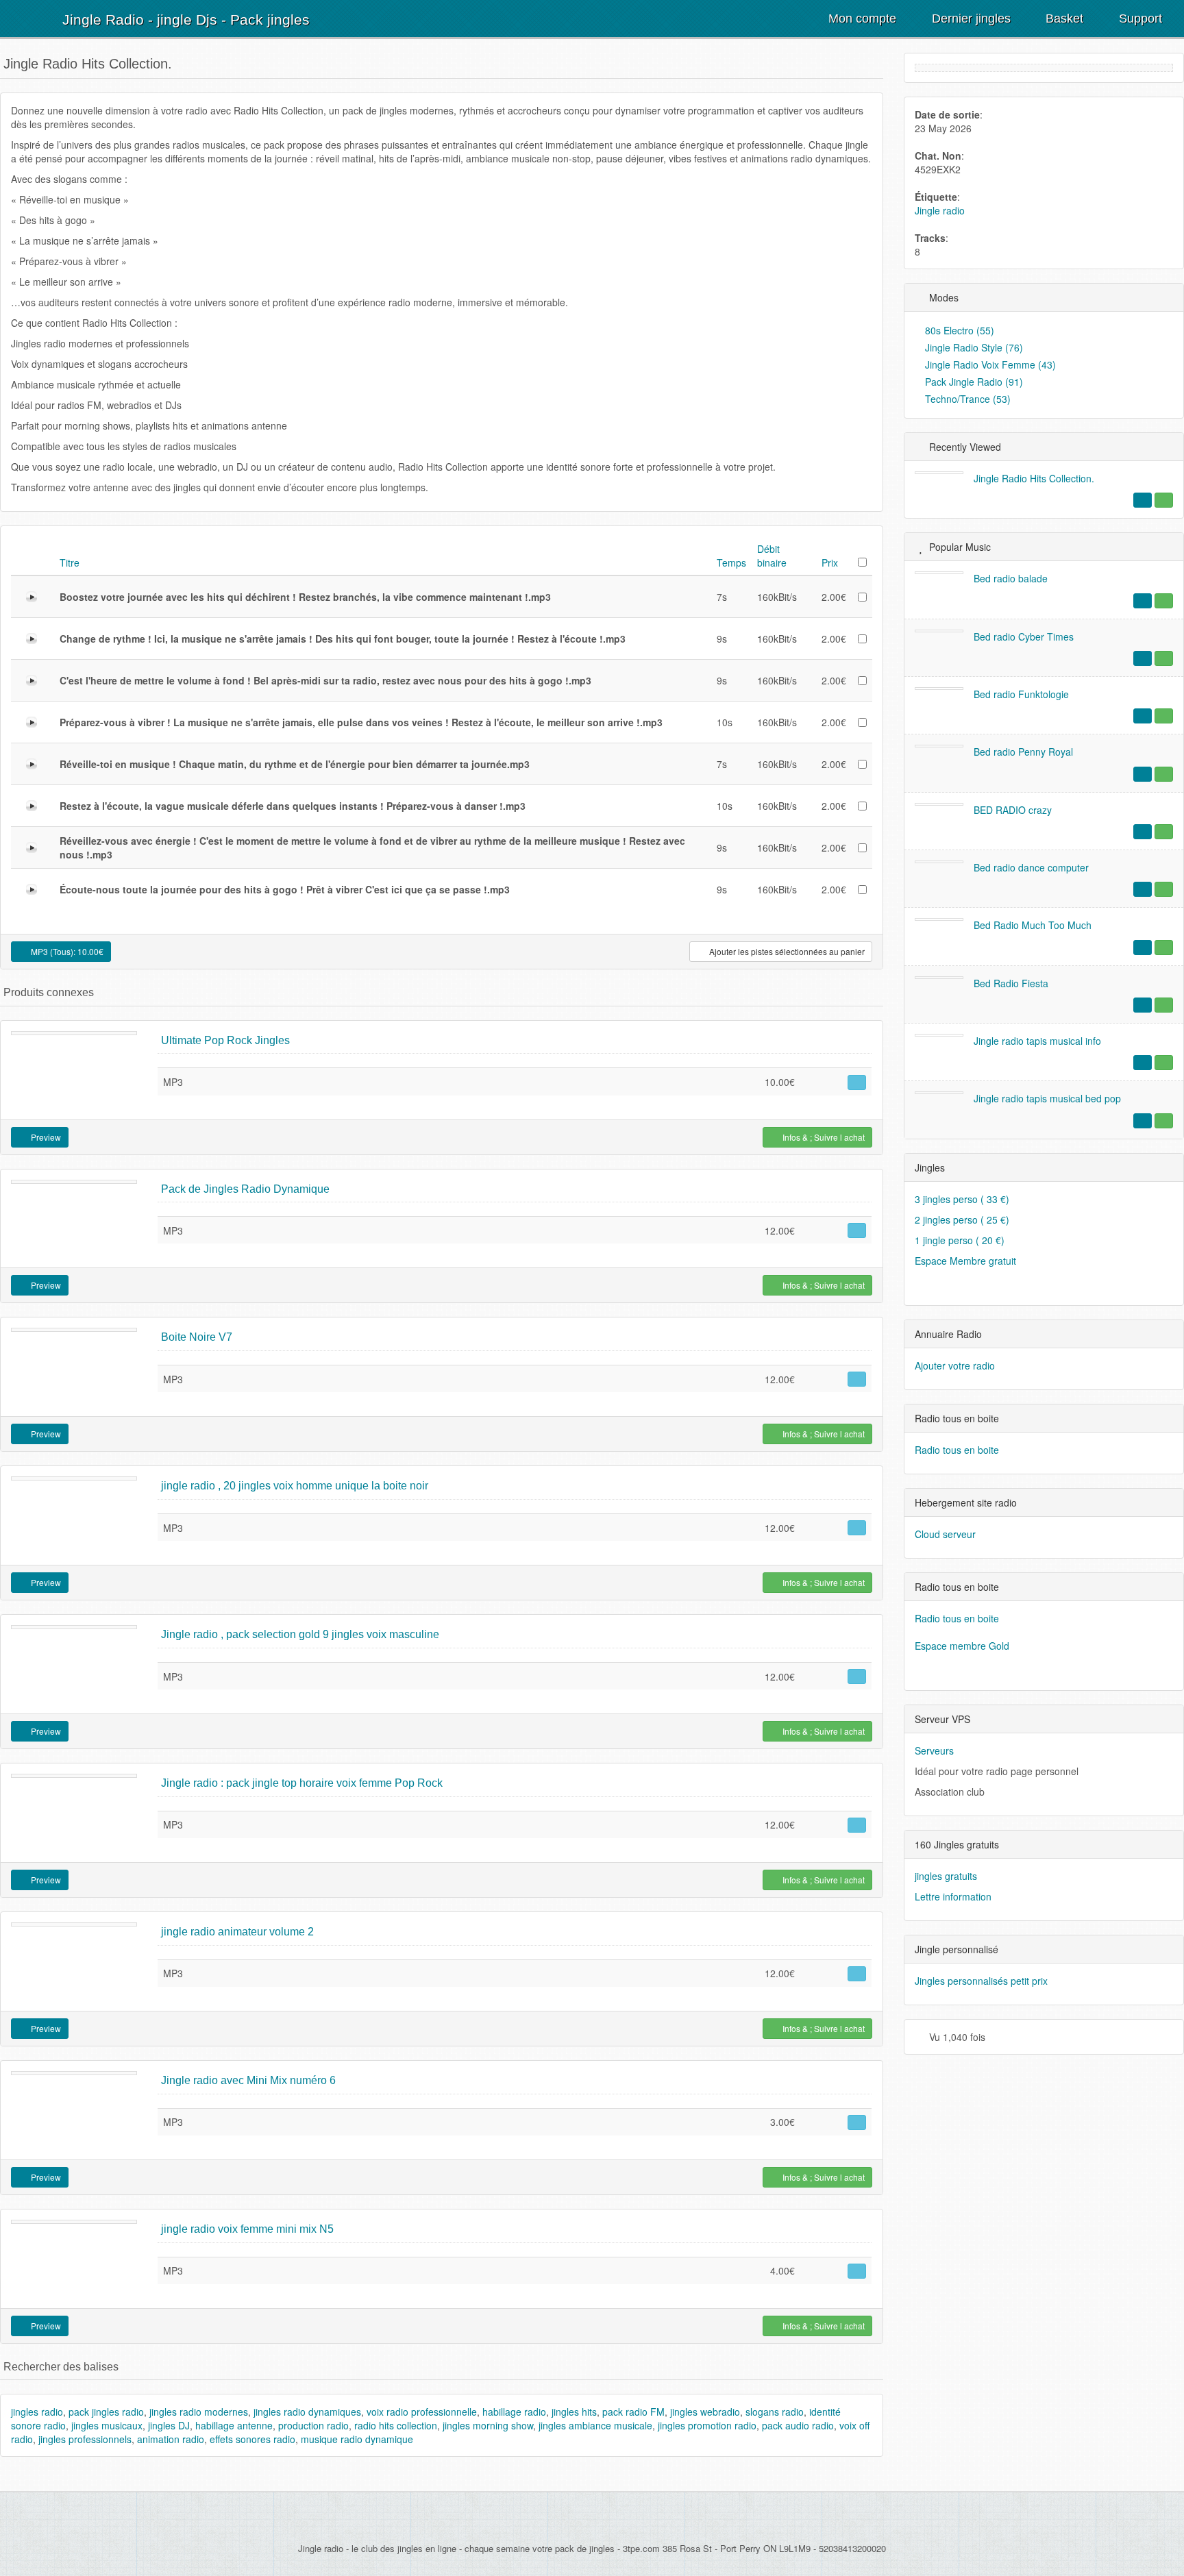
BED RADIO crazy (1013, 810)
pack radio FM (633, 2412)
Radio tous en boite (957, 1450)
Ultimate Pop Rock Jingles (225, 1040)
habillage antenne (234, 2425)
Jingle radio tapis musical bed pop (1047, 1098)
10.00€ (66, 951)
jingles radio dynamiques (307, 2412)
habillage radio (514, 2412)
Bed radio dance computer (1031, 867)
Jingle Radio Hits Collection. (1034, 478)
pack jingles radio (106, 2412)
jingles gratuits (946, 1876)
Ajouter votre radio (955, 1365)
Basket (1063, 18)
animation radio (171, 2439)
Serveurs (934, 1750)
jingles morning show (488, 2425)
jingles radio (37, 2412)
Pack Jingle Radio (973, 382)
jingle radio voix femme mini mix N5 (247, 2229)
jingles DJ (169, 2425)
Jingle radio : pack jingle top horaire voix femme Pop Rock (302, 1783)
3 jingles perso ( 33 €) (962, 1199)
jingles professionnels (85, 2439)
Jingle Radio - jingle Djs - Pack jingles (186, 20)
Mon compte (861, 18)
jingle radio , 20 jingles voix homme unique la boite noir (295, 1486)
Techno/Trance (966, 399)
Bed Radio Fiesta (1011, 983)
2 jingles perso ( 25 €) (962, 1219)
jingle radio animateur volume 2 (237, 1932)
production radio (313, 2425)
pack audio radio (798, 2425)
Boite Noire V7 (197, 1337)
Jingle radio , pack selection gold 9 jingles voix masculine (300, 1634)
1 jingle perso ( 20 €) (960, 1240)
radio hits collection (396, 2425)
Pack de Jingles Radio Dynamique (245, 1189)
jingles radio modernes (199, 2412)
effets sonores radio (252, 2439)
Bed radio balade (1011, 578)
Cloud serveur (945, 1534)
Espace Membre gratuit (965, 1261)
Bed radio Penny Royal (1023, 752)
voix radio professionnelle (422, 2412)
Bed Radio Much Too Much (1033, 925)
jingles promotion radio (707, 2425)
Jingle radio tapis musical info (1037, 1041)
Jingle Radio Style (973, 347)
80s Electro (958, 330)
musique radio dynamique (357, 2439)
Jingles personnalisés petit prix (981, 1981)
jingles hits (574, 2412)
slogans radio (775, 2412)
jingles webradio (705, 2412)
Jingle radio (940, 210)
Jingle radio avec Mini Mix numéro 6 (248, 2080)
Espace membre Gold (962, 1646)
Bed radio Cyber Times (1024, 636)
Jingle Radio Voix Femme (989, 364)
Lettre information (953, 1896)
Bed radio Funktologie (1021, 694)
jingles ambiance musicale (595, 2425)
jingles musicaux (107, 2425)
